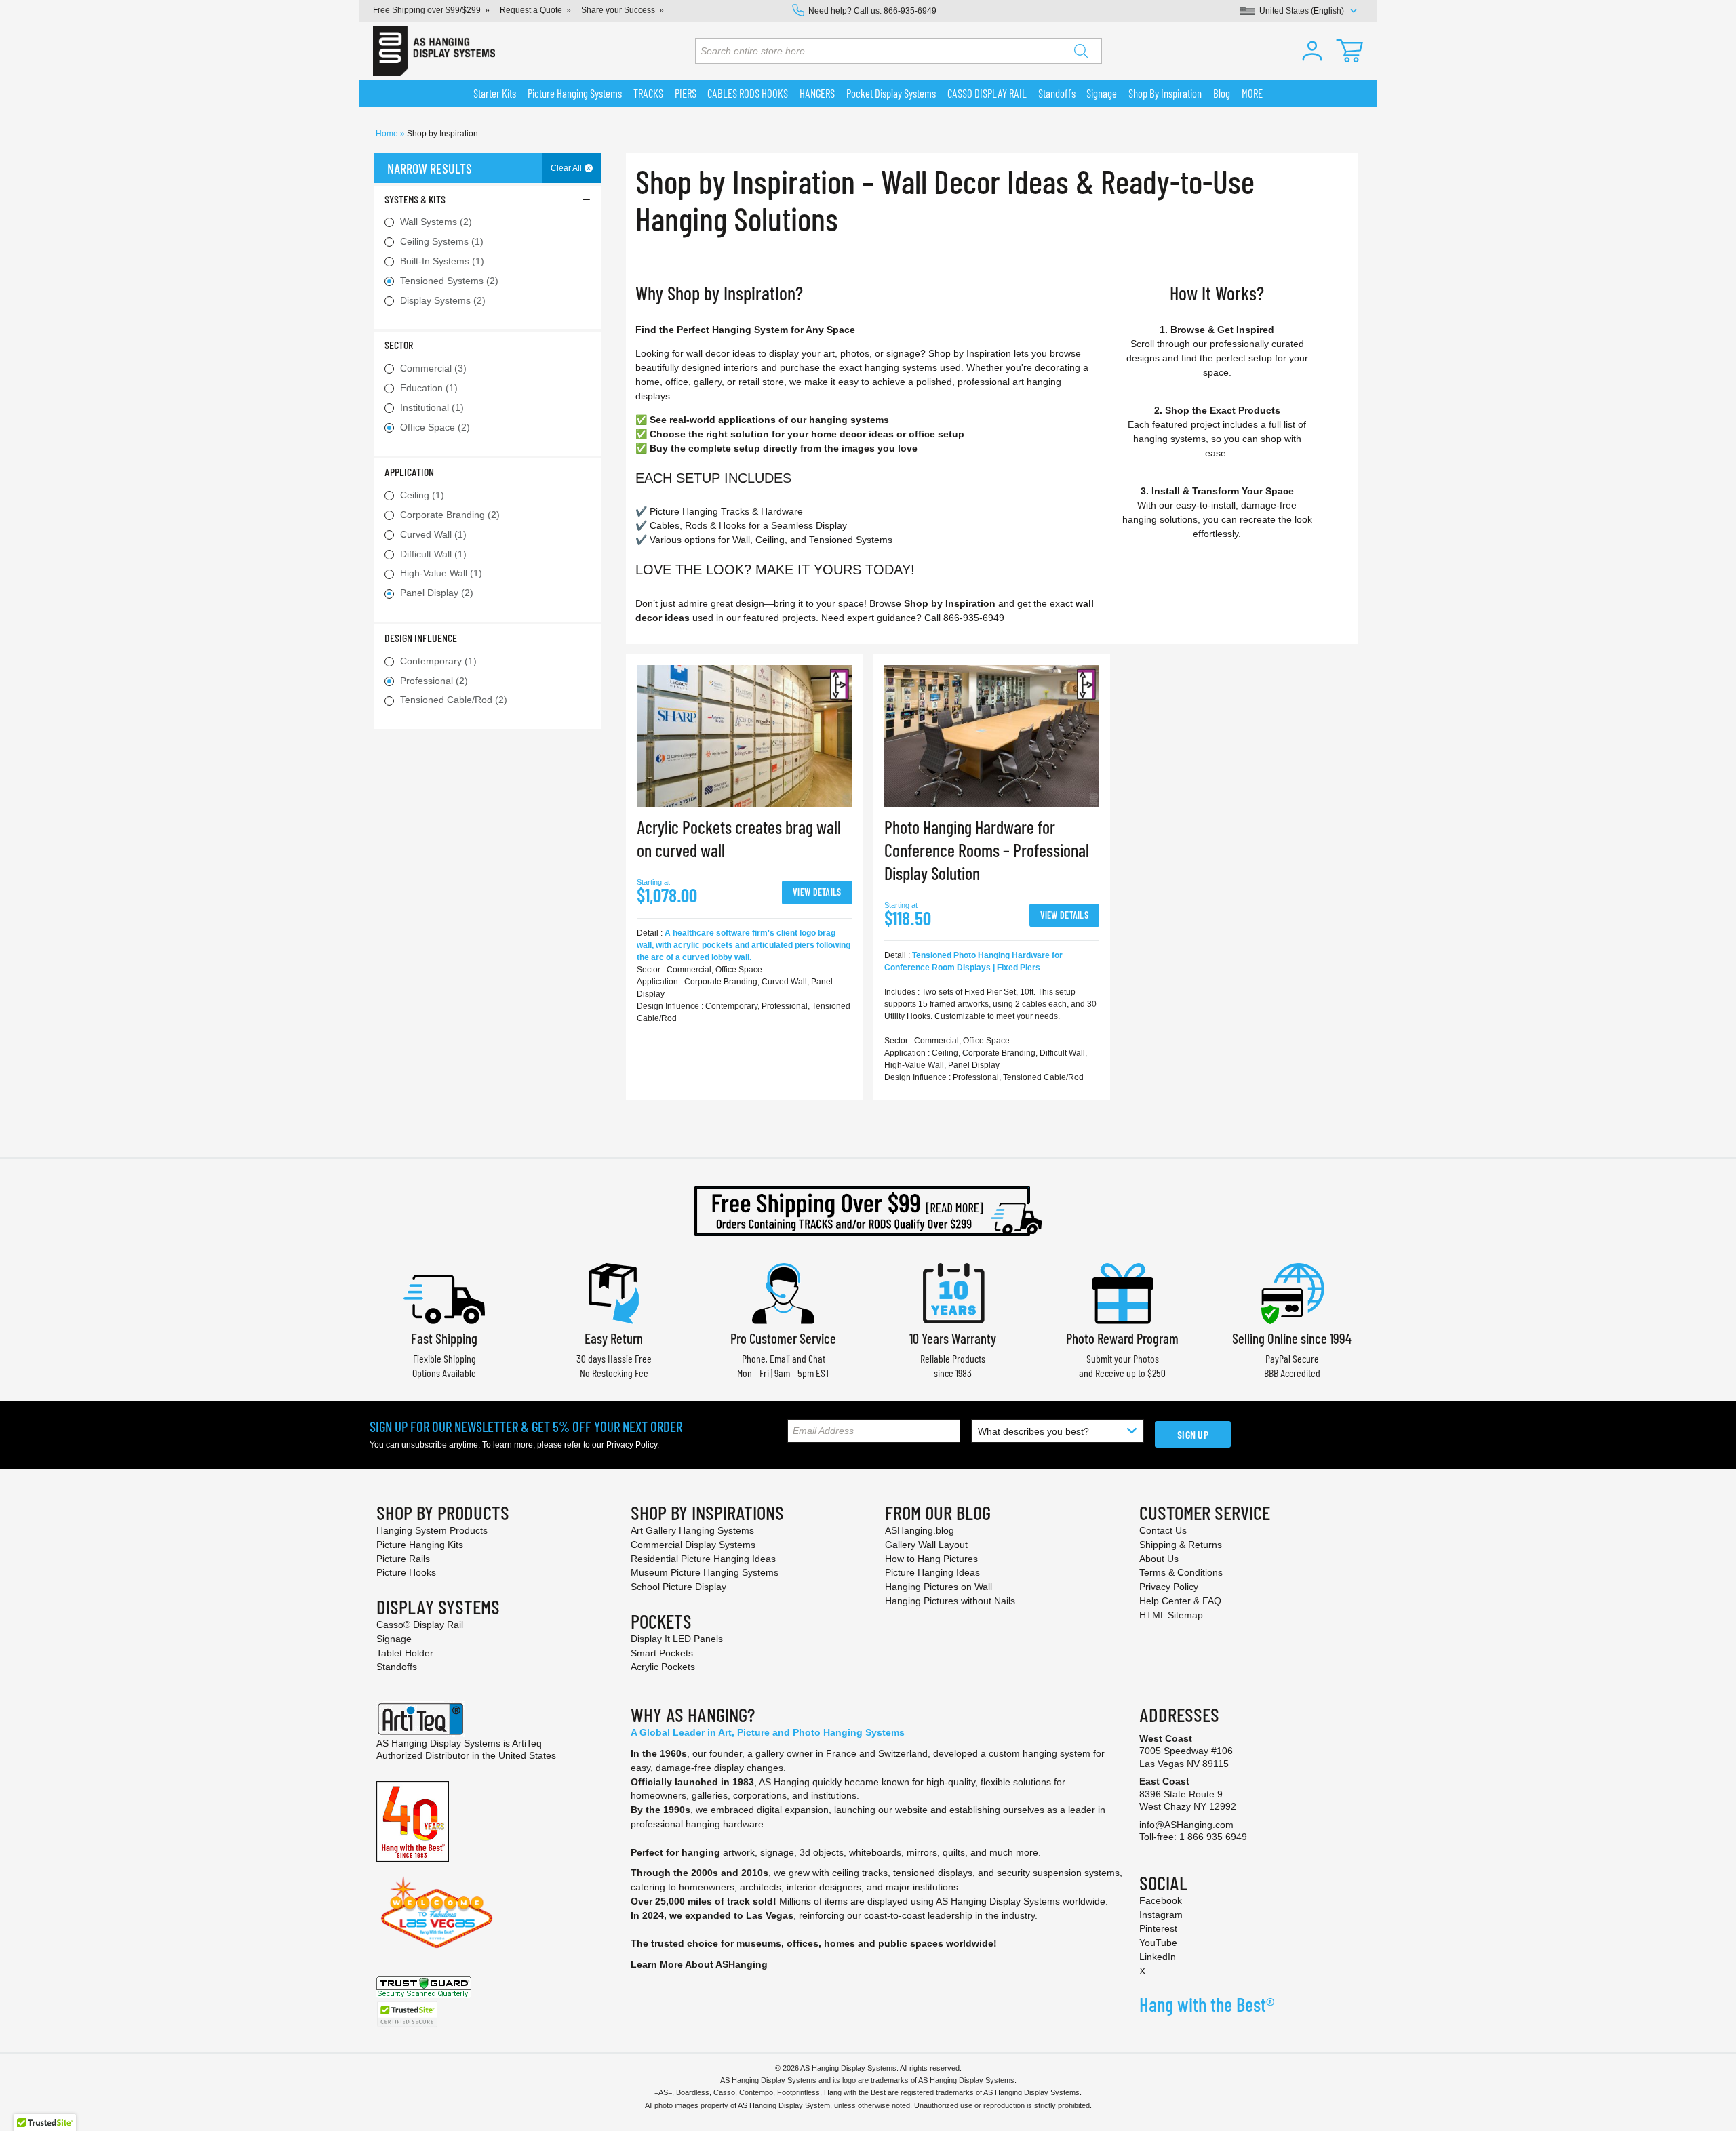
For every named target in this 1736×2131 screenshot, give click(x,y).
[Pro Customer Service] (783, 1292)
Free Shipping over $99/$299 (427, 10)
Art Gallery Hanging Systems (692, 1530)
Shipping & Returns (1181, 1545)
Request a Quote (531, 10)
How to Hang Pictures (931, 1559)
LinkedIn (1158, 1957)
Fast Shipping (444, 1338)
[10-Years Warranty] (953, 1292)
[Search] (1081, 51)
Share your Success (618, 10)
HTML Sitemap (1171, 1615)
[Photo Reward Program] (1122, 1292)
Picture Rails (403, 1559)
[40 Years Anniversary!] (413, 1820)
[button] (1312, 51)
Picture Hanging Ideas (932, 1572)
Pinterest (1158, 1928)
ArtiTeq (527, 1743)
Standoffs (397, 1667)
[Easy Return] (614, 1292)
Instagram (1161, 1915)
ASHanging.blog (920, 1530)
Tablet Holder (405, 1653)
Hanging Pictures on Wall (939, 1587)
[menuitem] (495, 94)
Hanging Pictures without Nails (950, 1601)
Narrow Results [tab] (430, 168)
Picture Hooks (406, 1572)
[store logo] (434, 51)
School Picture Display (678, 1587)
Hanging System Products (432, 1530)
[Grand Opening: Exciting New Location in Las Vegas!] (437, 1911)
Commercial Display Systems (693, 1545)
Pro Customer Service (783, 1338)
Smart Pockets (662, 1653)
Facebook (1161, 1900)
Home (388, 134)
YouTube (1158, 1943)
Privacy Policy (632, 1445)
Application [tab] (409, 472)
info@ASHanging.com (1186, 1825)
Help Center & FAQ (1180, 1601)
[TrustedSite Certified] (407, 2014)
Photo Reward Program (1122, 1338)
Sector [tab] (399, 345)
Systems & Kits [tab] (415, 199)
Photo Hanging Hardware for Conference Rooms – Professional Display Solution (987, 850)
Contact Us (1163, 1530)
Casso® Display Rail (420, 1625)
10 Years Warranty (953, 1338)
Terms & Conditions (1181, 1572)
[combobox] (899, 51)
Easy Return (614, 1338)
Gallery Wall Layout (926, 1545)
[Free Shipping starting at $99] (868, 1211)
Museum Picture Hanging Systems (705, 1572)
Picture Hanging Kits (420, 1545)
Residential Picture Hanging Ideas (703, 1559)
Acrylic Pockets (663, 1667)
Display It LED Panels (677, 1639)
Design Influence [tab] (421, 638)
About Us (1159, 1559)
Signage (394, 1639)
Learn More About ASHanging (699, 1964)
